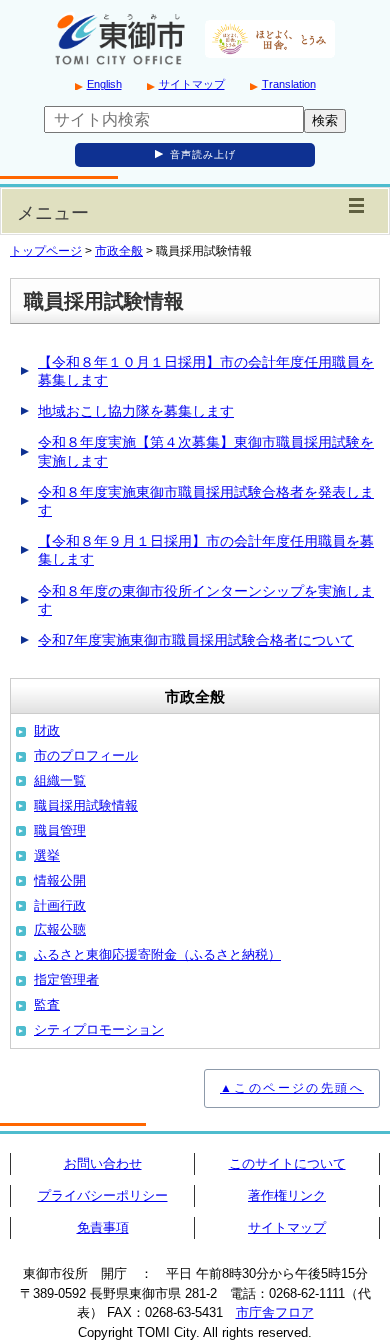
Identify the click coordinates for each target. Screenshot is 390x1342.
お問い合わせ (103, 1163)
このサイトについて (287, 1163)
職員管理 (60, 830)
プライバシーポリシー (103, 1195)
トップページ (46, 251)
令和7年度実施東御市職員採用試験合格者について (196, 640)
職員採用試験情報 (86, 805)
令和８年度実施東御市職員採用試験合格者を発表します (206, 501)
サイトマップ (192, 84)
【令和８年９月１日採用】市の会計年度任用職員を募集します (206, 550)
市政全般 (119, 251)
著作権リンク (287, 1195)
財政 (47, 730)
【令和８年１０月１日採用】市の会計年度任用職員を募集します (206, 371)
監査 (47, 1004)
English (104, 84)
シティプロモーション (99, 1029)
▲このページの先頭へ (292, 1088)
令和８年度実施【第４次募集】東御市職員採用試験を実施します (206, 451)
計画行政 (60, 905)
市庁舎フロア (275, 1312)
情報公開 (60, 880)
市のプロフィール (86, 755)
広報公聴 (60, 929)
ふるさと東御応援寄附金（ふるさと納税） (157, 954)
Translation (289, 84)
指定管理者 (66, 979)
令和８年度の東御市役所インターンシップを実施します (206, 600)
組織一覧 (60, 780)
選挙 (47, 855)
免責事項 (103, 1227)
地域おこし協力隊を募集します (136, 411)
